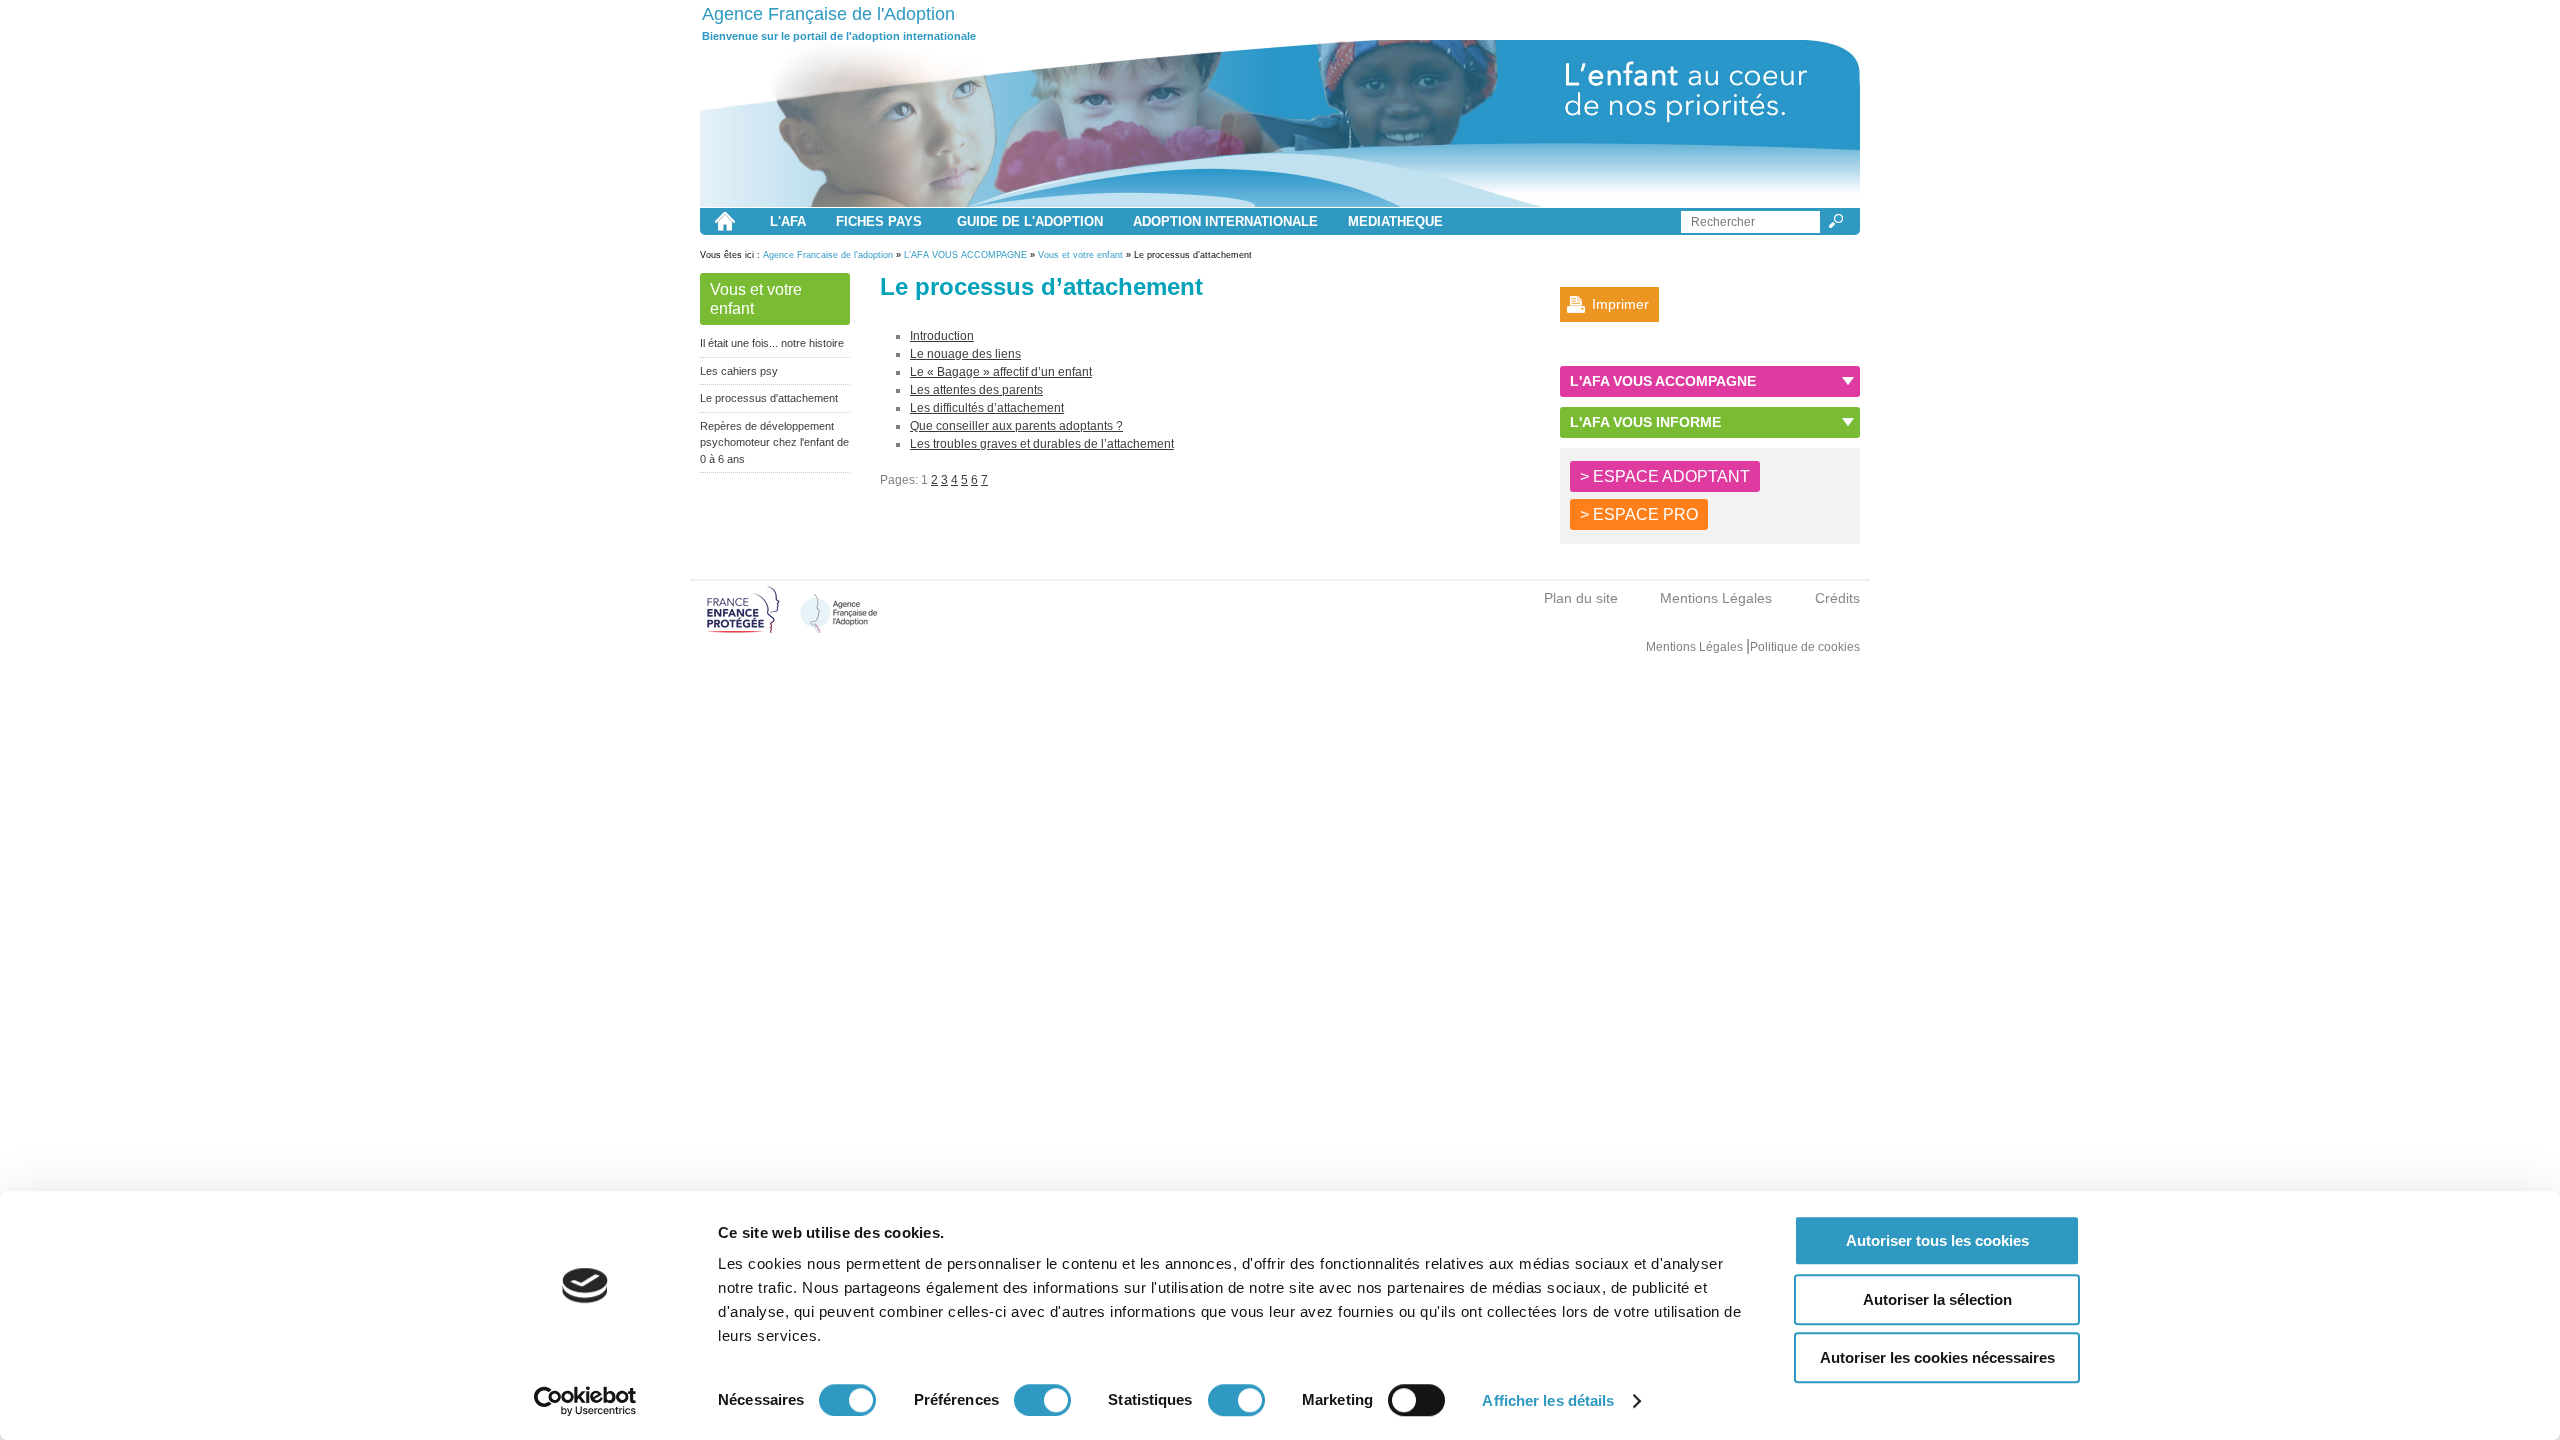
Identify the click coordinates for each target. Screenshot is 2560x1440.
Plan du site (1581, 598)
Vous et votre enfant (1080, 255)
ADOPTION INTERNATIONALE (1225, 221)
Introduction (942, 336)
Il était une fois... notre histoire (772, 343)
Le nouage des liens (965, 354)
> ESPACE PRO (1639, 514)
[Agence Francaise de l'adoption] (1280, 124)
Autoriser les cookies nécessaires (1937, 1357)
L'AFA (788, 221)
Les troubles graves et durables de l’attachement (1042, 444)
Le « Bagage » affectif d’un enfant (1001, 372)
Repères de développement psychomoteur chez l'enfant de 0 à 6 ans (774, 442)
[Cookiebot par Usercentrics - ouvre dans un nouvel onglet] (585, 1401)
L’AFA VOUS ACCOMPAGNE (965, 255)
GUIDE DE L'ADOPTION (1030, 221)
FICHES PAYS (879, 221)
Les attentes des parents (976, 390)
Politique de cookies (1805, 647)
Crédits (1837, 598)
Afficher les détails (1548, 1400)
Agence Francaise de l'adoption (828, 255)
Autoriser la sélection (1937, 1299)
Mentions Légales (1716, 598)
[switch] (1042, 1400)
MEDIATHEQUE (1395, 221)
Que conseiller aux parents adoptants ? (1016, 426)
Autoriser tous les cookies (1937, 1240)
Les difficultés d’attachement (987, 408)
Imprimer (1620, 304)
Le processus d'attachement (769, 398)
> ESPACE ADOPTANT (1665, 476)
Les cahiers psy (739, 371)
